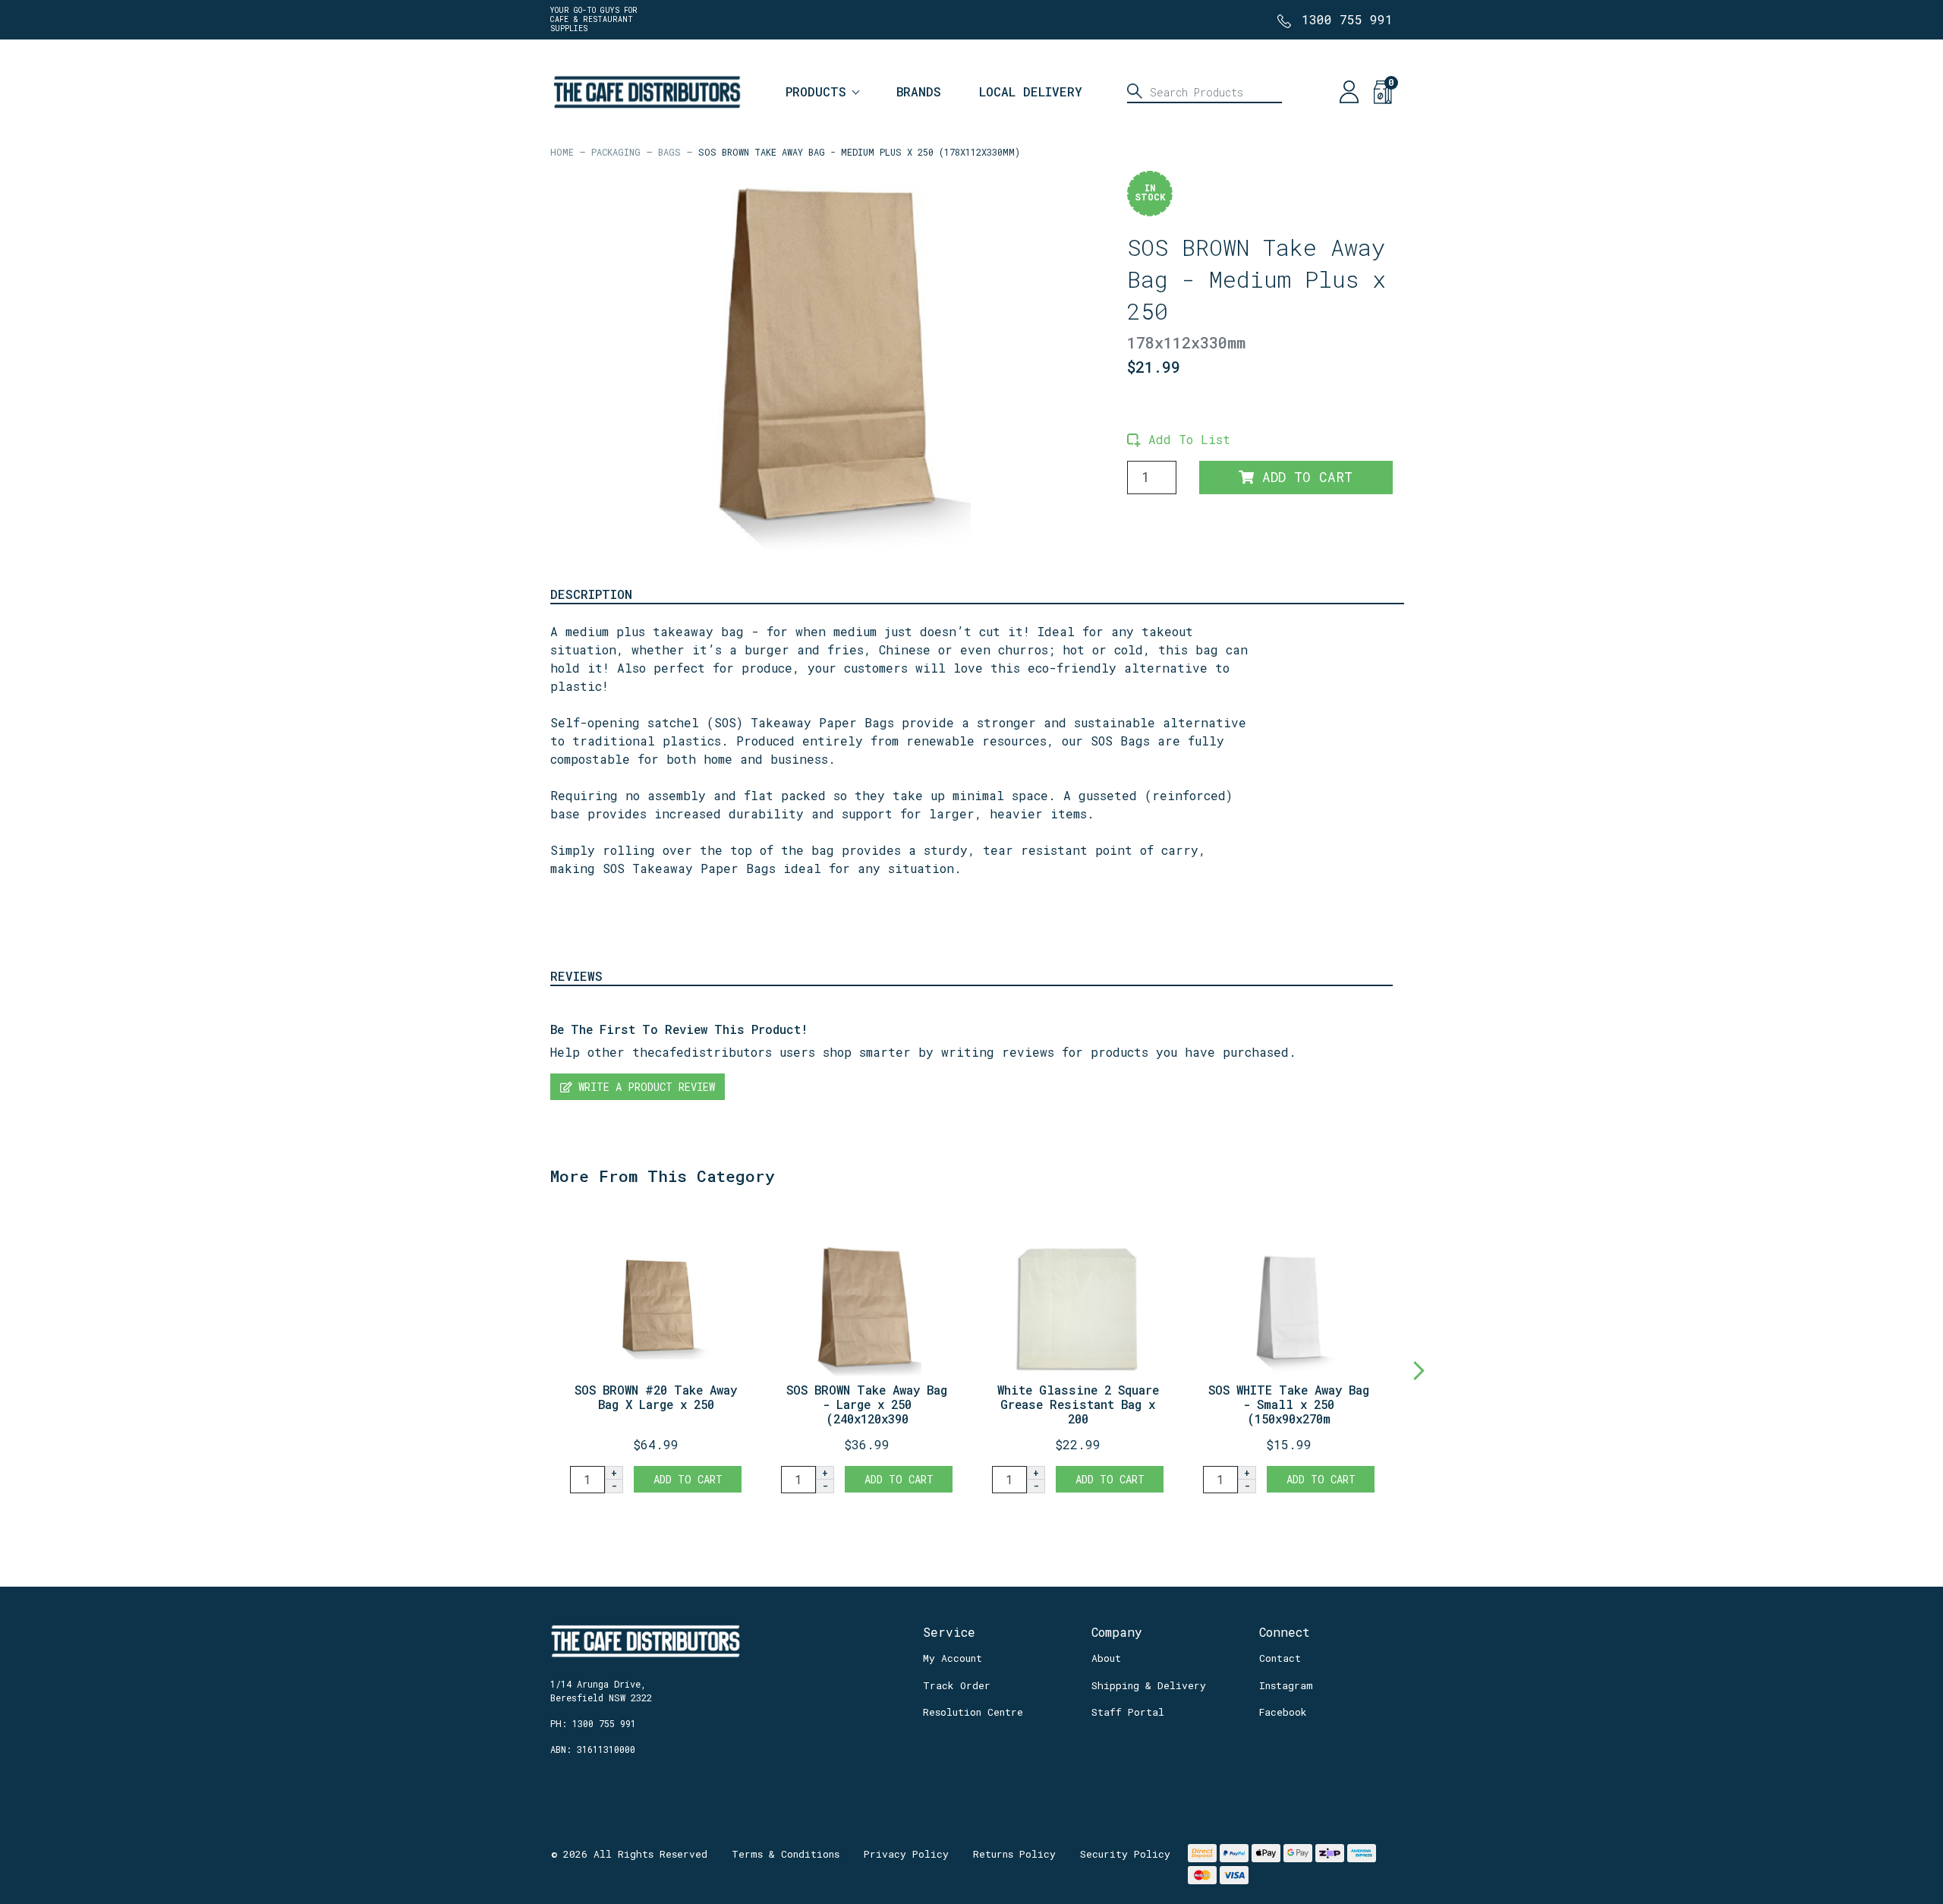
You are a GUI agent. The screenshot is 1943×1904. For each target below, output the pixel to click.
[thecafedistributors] (646, 90)
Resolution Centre (973, 1712)
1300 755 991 (1347, 19)
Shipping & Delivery (1149, 1685)
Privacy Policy (906, 1854)
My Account (953, 1658)
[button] (1179, 439)
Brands (919, 91)
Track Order (957, 1685)
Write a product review (644, 1087)
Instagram (1286, 1685)
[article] (656, 1353)
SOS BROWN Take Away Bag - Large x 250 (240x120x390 (867, 1404)
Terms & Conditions (786, 1854)
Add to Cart (1303, 477)
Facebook (1283, 1712)
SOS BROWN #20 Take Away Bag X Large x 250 (656, 1397)
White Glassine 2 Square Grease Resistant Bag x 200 (1078, 1404)
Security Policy (1125, 1854)
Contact (1280, 1658)
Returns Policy (1014, 1854)
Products (816, 91)
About (1106, 1658)
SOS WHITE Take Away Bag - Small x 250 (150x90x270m (1289, 1404)
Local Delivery (1031, 91)
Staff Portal (1128, 1712)
